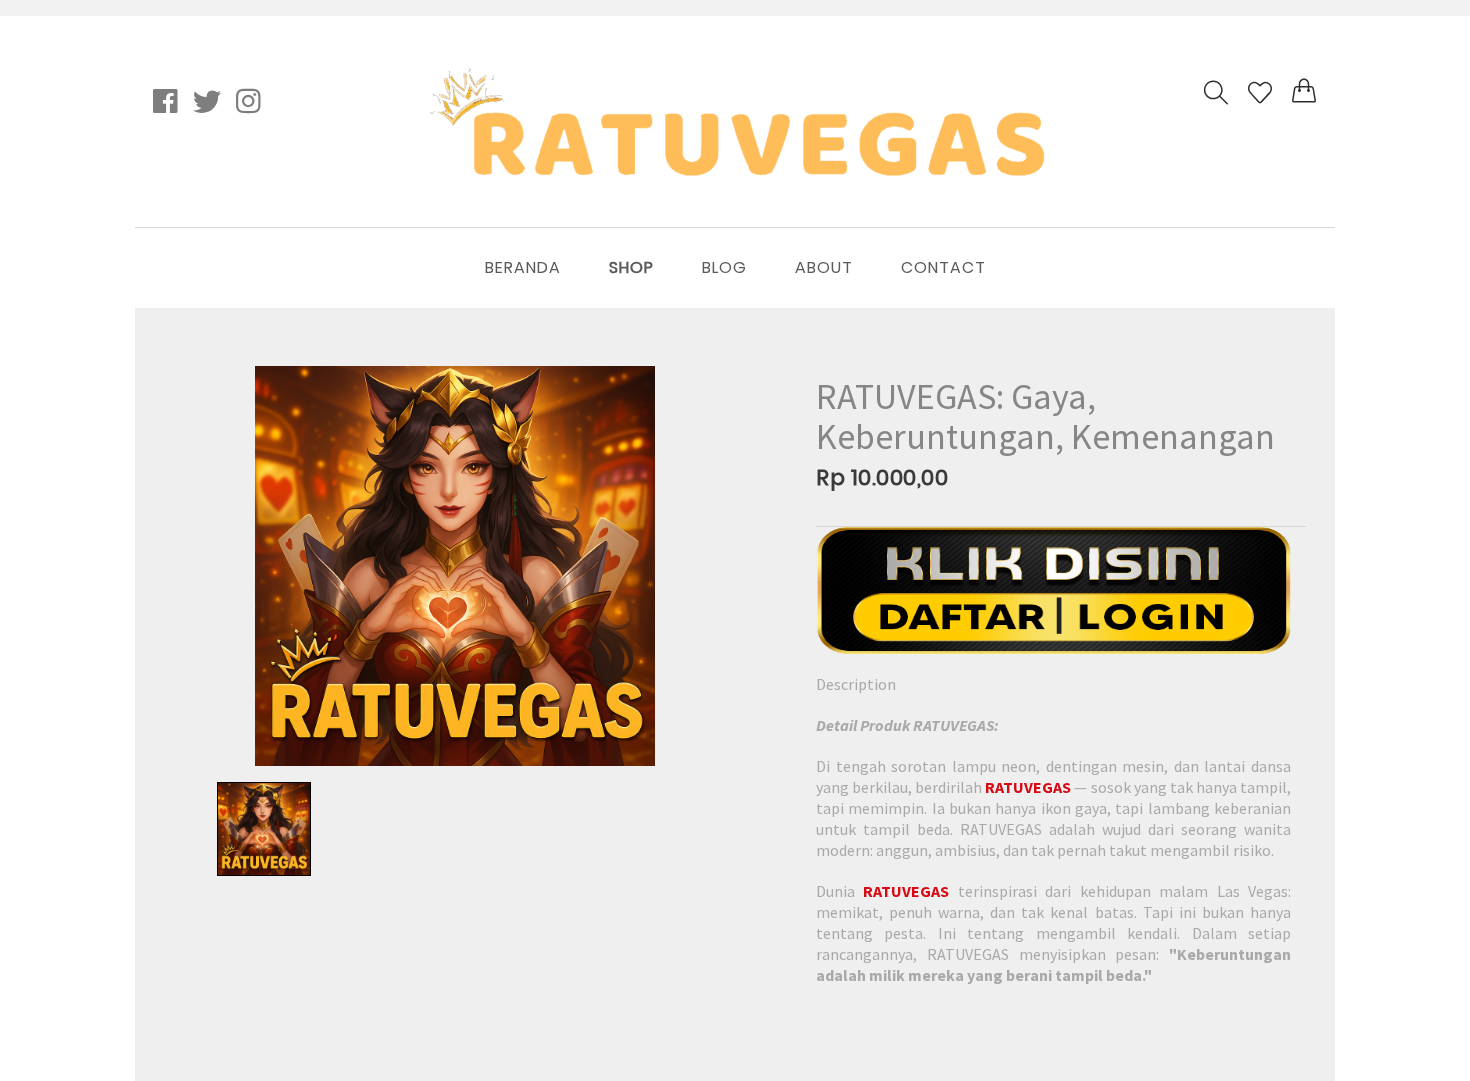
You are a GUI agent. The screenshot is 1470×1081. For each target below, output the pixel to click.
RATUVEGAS (1028, 787)
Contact (943, 267)
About (824, 267)
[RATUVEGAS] (1053, 590)
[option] (455, 566)
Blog (724, 267)
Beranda (523, 267)
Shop (631, 267)
